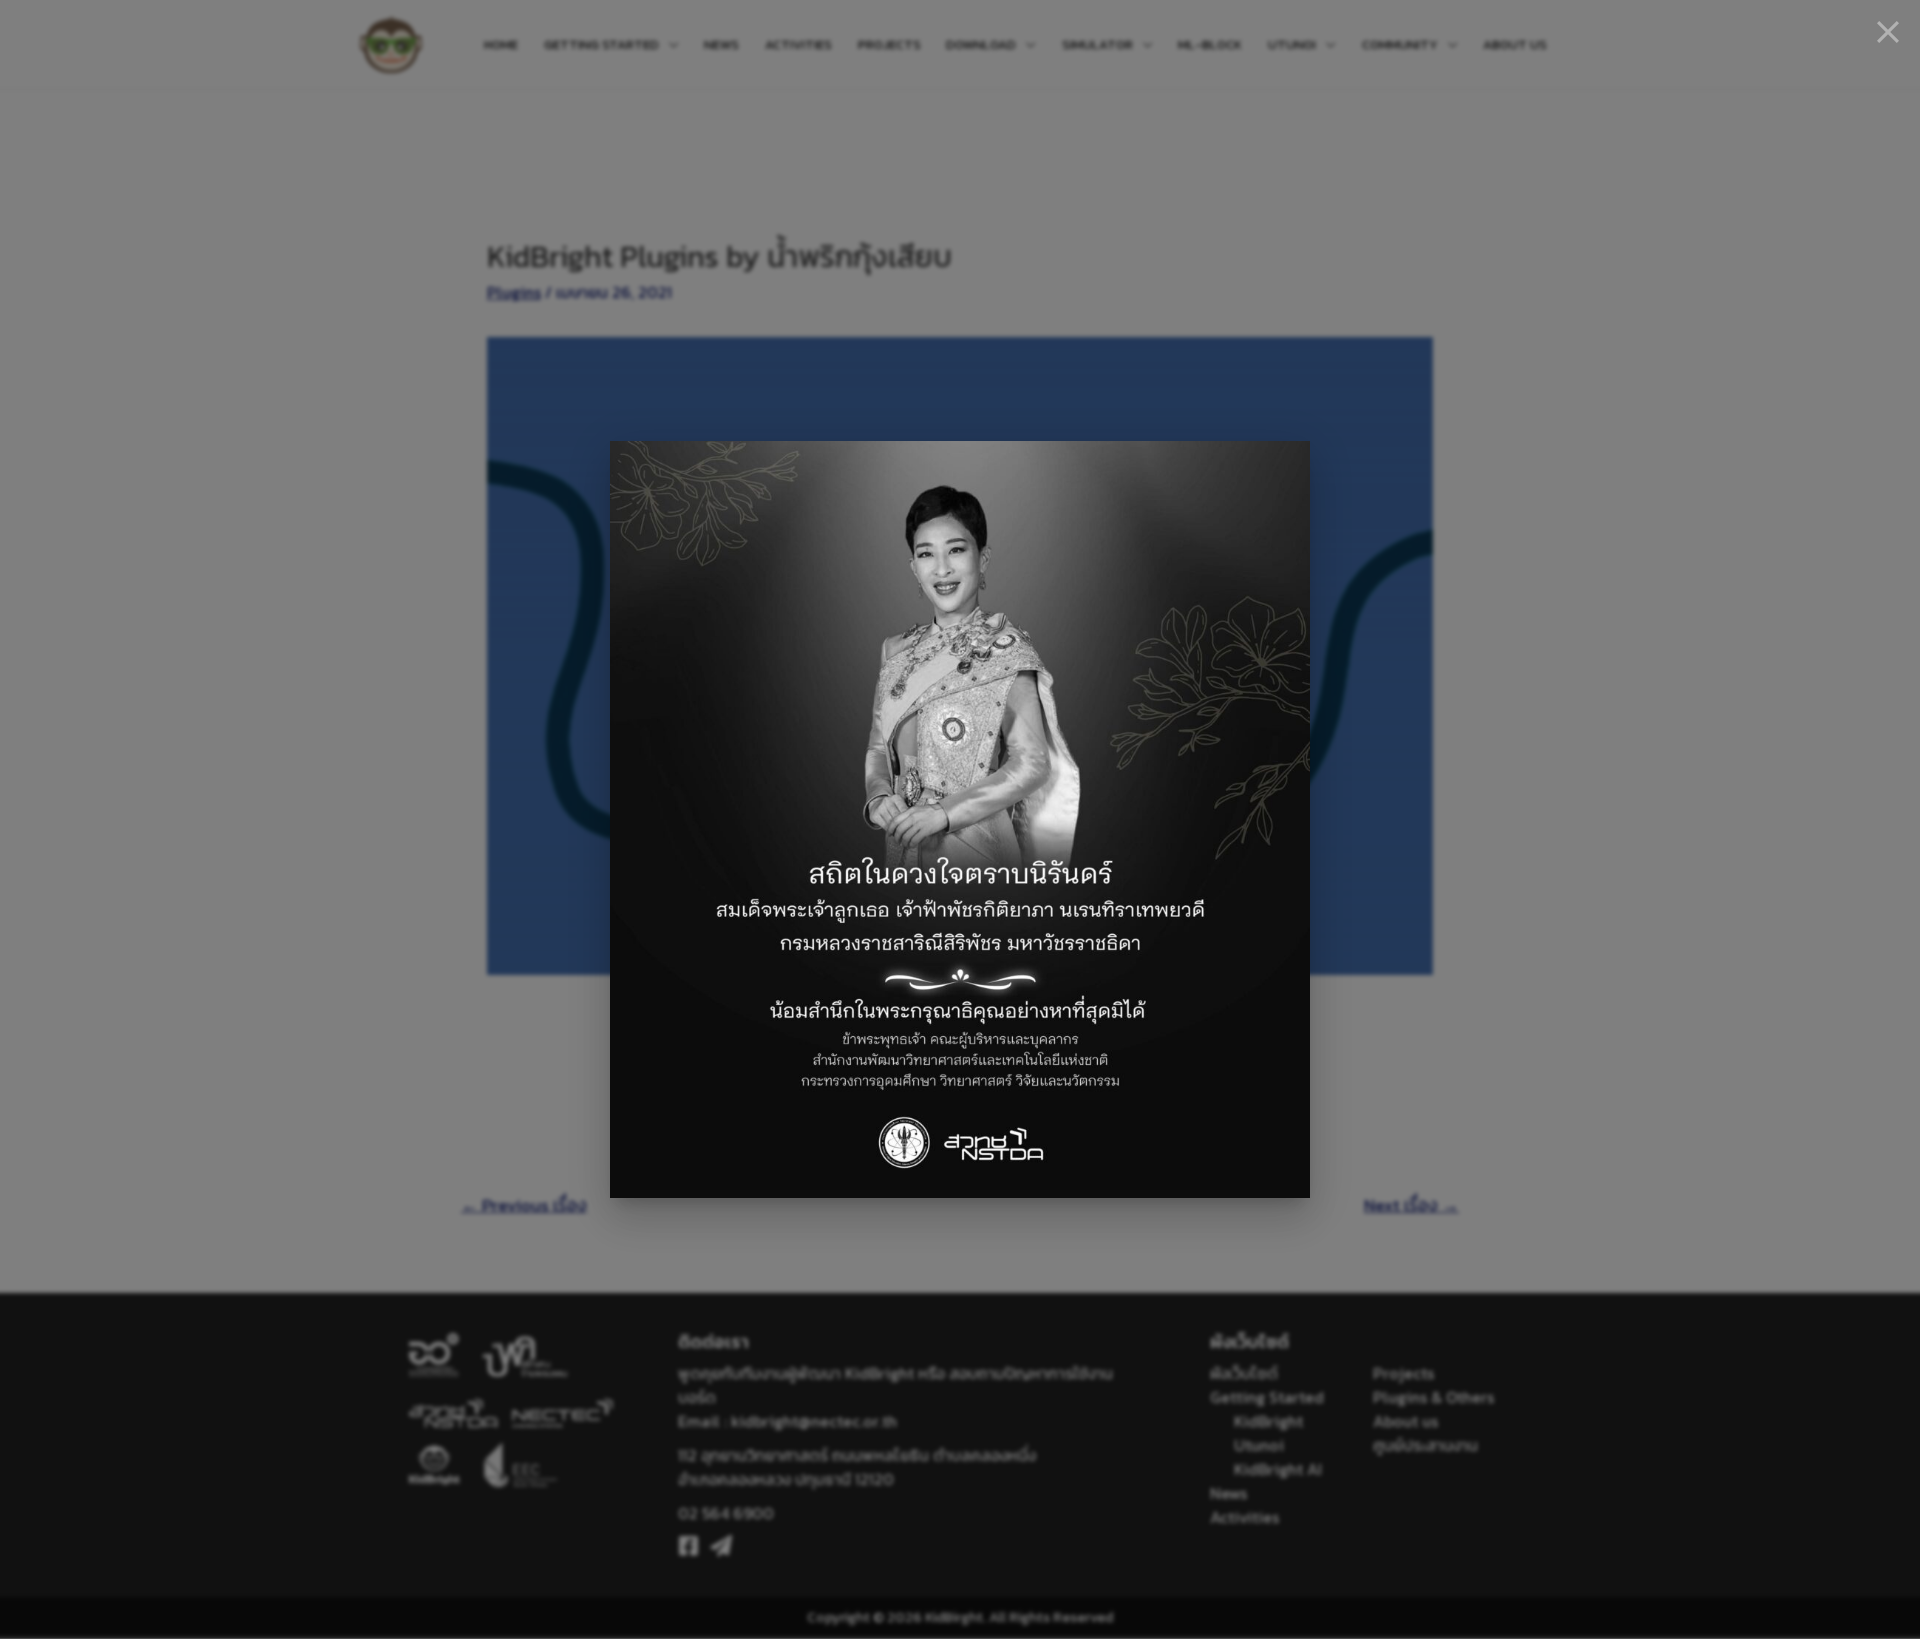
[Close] (1888, 32)
